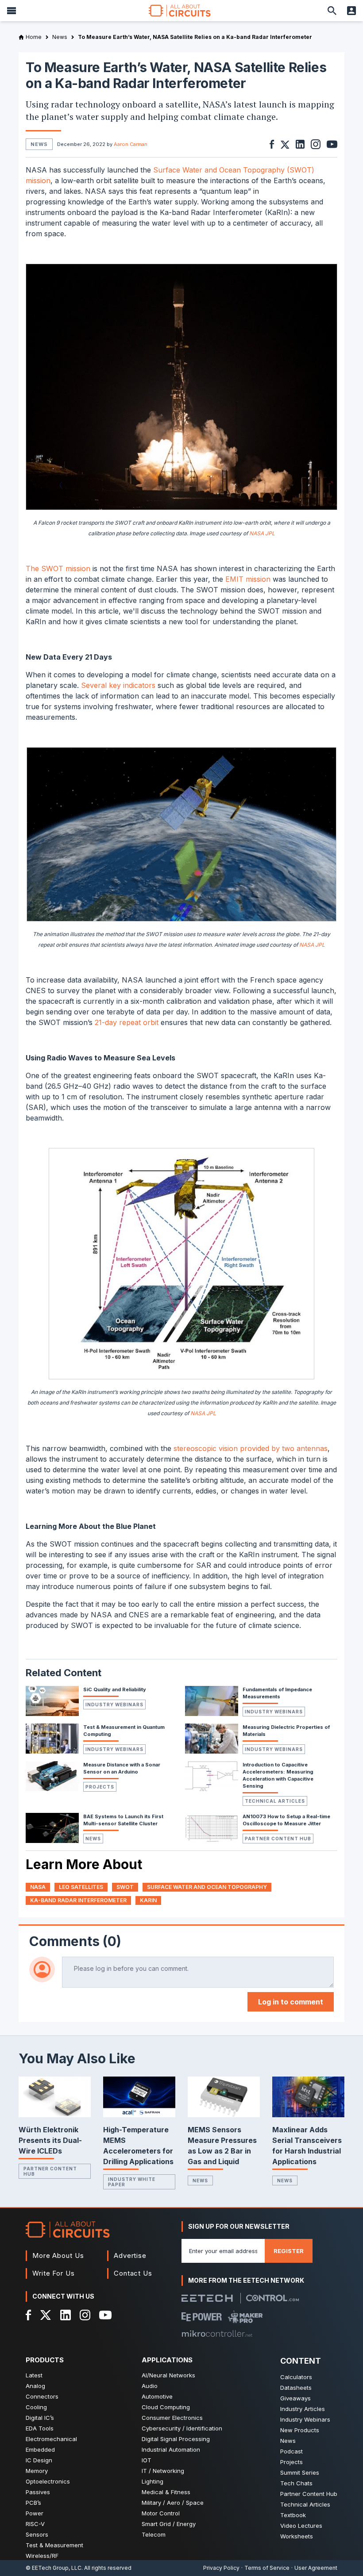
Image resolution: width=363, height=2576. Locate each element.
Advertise (130, 2255)
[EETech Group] (207, 2298)
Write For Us (54, 2273)
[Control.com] (272, 2298)
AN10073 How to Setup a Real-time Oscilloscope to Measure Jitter (286, 1820)
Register (289, 2251)
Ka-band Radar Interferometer (78, 1900)
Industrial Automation (171, 2449)
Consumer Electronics (172, 2418)
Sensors (37, 2534)
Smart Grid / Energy (169, 2524)
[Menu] (12, 11)
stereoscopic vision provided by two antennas (251, 1448)
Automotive (157, 2396)
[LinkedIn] (66, 2315)
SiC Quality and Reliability (115, 1689)
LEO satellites (81, 1887)
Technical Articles (275, 1801)
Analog (35, 2386)
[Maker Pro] (245, 2317)
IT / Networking (163, 2471)
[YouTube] (105, 2315)
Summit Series (300, 2472)
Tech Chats (296, 2483)
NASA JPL (262, 533)
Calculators (296, 2377)
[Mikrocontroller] (217, 2334)
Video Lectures (301, 2526)
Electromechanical (51, 2439)
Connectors (42, 2396)
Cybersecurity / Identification (182, 2428)
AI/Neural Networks (168, 2375)
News (93, 1839)
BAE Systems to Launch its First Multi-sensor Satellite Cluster (123, 1820)
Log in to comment (291, 2002)
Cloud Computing (166, 2407)
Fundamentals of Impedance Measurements (277, 1693)
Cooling (36, 2407)
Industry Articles (303, 2409)
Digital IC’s (40, 2418)
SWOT (125, 1887)
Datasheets (296, 2388)
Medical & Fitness (166, 2492)
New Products (300, 2430)
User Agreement (316, 2568)
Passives (38, 2492)
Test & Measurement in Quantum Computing (124, 1731)
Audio (150, 2386)
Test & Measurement (54, 2545)
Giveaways (295, 2398)
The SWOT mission (58, 568)
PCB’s (33, 2503)
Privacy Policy (221, 2568)
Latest (34, 2375)
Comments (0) (75, 1941)
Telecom (154, 2534)
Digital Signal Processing (176, 2439)
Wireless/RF (42, 2556)
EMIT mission (248, 579)
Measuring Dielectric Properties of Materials (286, 1731)
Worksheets (297, 2536)
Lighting (153, 2481)
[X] (46, 2315)
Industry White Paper (132, 2182)
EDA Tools (40, 2428)
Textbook (293, 2515)
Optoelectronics (48, 2481)
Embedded (40, 2449)
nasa (38, 1887)
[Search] (332, 11)
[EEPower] (202, 2317)
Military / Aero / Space (173, 2503)
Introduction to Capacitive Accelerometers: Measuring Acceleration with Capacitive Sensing (278, 1775)
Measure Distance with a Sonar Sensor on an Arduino (122, 1768)
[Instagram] (85, 2315)
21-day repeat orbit (127, 1022)
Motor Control (161, 2513)
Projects (100, 1787)
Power (35, 2513)
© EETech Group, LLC (54, 2568)
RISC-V (35, 2524)
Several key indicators (118, 685)
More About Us (58, 2255)
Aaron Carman (131, 144)
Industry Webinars (114, 1705)
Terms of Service (267, 2568)
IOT (147, 2460)
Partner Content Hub (278, 1839)
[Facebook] (29, 2315)
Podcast (292, 2451)
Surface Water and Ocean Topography (207, 1887)
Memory (37, 2471)
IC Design (39, 2460)
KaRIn (148, 1900)
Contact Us (133, 2273)
